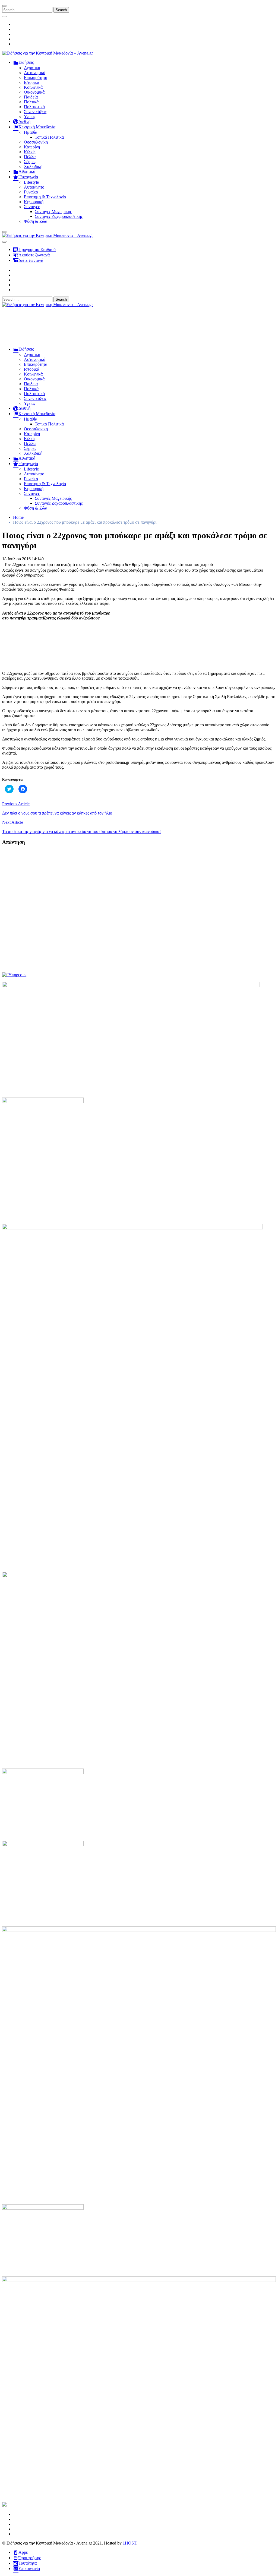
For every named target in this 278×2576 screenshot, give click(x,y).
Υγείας (30, 117)
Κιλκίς (30, 152)
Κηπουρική (34, 202)
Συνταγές (32, 207)
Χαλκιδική (33, 166)
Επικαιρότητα (36, 77)
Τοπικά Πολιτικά (49, 137)
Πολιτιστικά (34, 107)
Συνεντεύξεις (35, 112)
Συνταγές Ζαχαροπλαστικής (59, 216)
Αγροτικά (32, 68)
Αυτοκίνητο (34, 187)
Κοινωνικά (33, 87)
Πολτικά (31, 102)
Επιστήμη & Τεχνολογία (45, 197)
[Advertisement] (139, 329)
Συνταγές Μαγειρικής (53, 212)
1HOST (129, 2543)
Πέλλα (30, 157)
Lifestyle (31, 182)
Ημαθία (31, 132)
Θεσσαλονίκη (36, 142)
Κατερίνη (32, 147)
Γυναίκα (31, 192)
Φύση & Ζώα (36, 221)
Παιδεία (31, 97)
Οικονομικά (34, 92)
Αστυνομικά (35, 73)
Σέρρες (30, 162)
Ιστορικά (31, 82)
